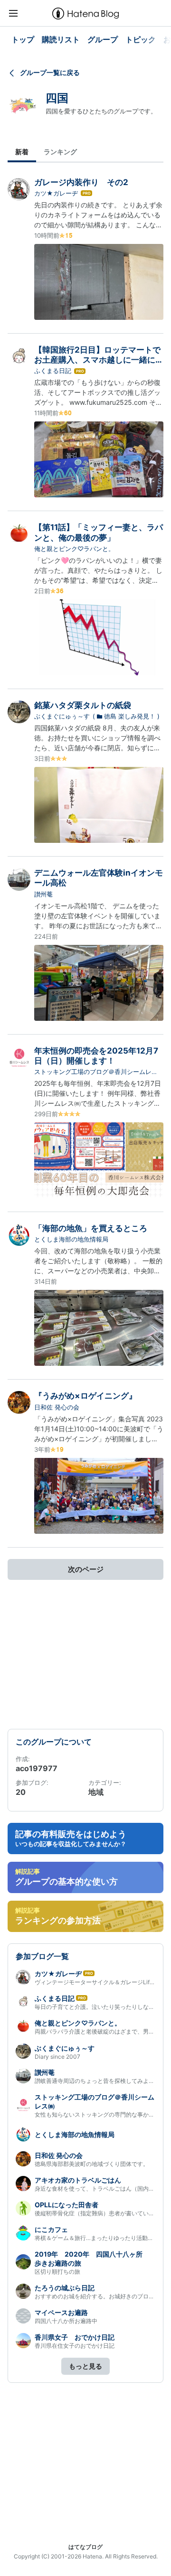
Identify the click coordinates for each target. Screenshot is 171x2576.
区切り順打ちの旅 (57, 2272)
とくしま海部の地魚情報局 (71, 1239)
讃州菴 (43, 894)
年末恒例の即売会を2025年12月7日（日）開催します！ (96, 1056)
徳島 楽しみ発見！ (130, 716)
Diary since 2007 (57, 2057)
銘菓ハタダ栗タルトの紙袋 (83, 705)
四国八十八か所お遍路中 (66, 2321)
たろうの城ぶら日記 (65, 2288)
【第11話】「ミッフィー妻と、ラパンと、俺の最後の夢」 (99, 532)
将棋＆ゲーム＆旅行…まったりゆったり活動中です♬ (103, 2238)
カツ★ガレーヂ (56, 193)
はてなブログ (85, 2547)
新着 (22, 152)
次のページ (86, 1569)
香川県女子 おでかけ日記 (75, 2337)
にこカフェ (51, 2229)
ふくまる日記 (53, 371)
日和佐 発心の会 (57, 1407)
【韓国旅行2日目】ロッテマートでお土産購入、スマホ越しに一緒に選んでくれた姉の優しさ (99, 360)
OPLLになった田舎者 (66, 2205)
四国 (57, 98)
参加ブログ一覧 (42, 1956)
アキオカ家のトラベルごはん (78, 2180)
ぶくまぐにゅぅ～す (62, 716)
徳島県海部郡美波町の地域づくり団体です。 (92, 2164)
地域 (96, 1792)
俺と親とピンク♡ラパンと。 (74, 549)
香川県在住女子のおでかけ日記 (75, 2346)
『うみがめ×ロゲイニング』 (85, 1396)
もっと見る (85, 2366)
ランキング (60, 152)
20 (21, 1792)
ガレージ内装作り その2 (81, 182)
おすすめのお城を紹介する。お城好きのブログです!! (102, 2296)
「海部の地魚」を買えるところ (91, 1228)
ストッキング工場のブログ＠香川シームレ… (95, 1072)
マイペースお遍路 (61, 2312)
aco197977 (37, 1768)
